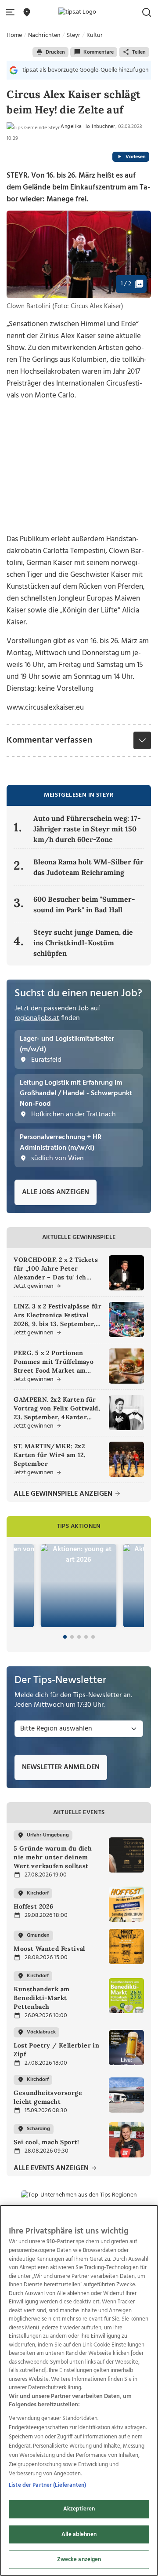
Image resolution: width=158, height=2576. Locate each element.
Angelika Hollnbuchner (88, 127)
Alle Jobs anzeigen (56, 1192)
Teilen (139, 52)
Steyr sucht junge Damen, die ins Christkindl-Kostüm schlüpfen (83, 943)
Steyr (74, 35)
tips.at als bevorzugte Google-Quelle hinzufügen (86, 70)
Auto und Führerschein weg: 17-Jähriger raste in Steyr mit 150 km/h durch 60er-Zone (87, 829)
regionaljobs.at (37, 1018)
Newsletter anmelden (61, 1767)
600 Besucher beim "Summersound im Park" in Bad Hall (84, 904)
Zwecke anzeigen (79, 2560)
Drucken (55, 52)
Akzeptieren (79, 2509)
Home (14, 35)
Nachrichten (44, 35)
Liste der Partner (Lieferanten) (47, 2485)
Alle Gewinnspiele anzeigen (64, 1494)
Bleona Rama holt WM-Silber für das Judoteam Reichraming (88, 867)
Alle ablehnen (79, 2534)
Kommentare (99, 52)
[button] (12, 13)
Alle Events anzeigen (52, 2169)
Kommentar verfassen (49, 740)
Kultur (95, 35)
